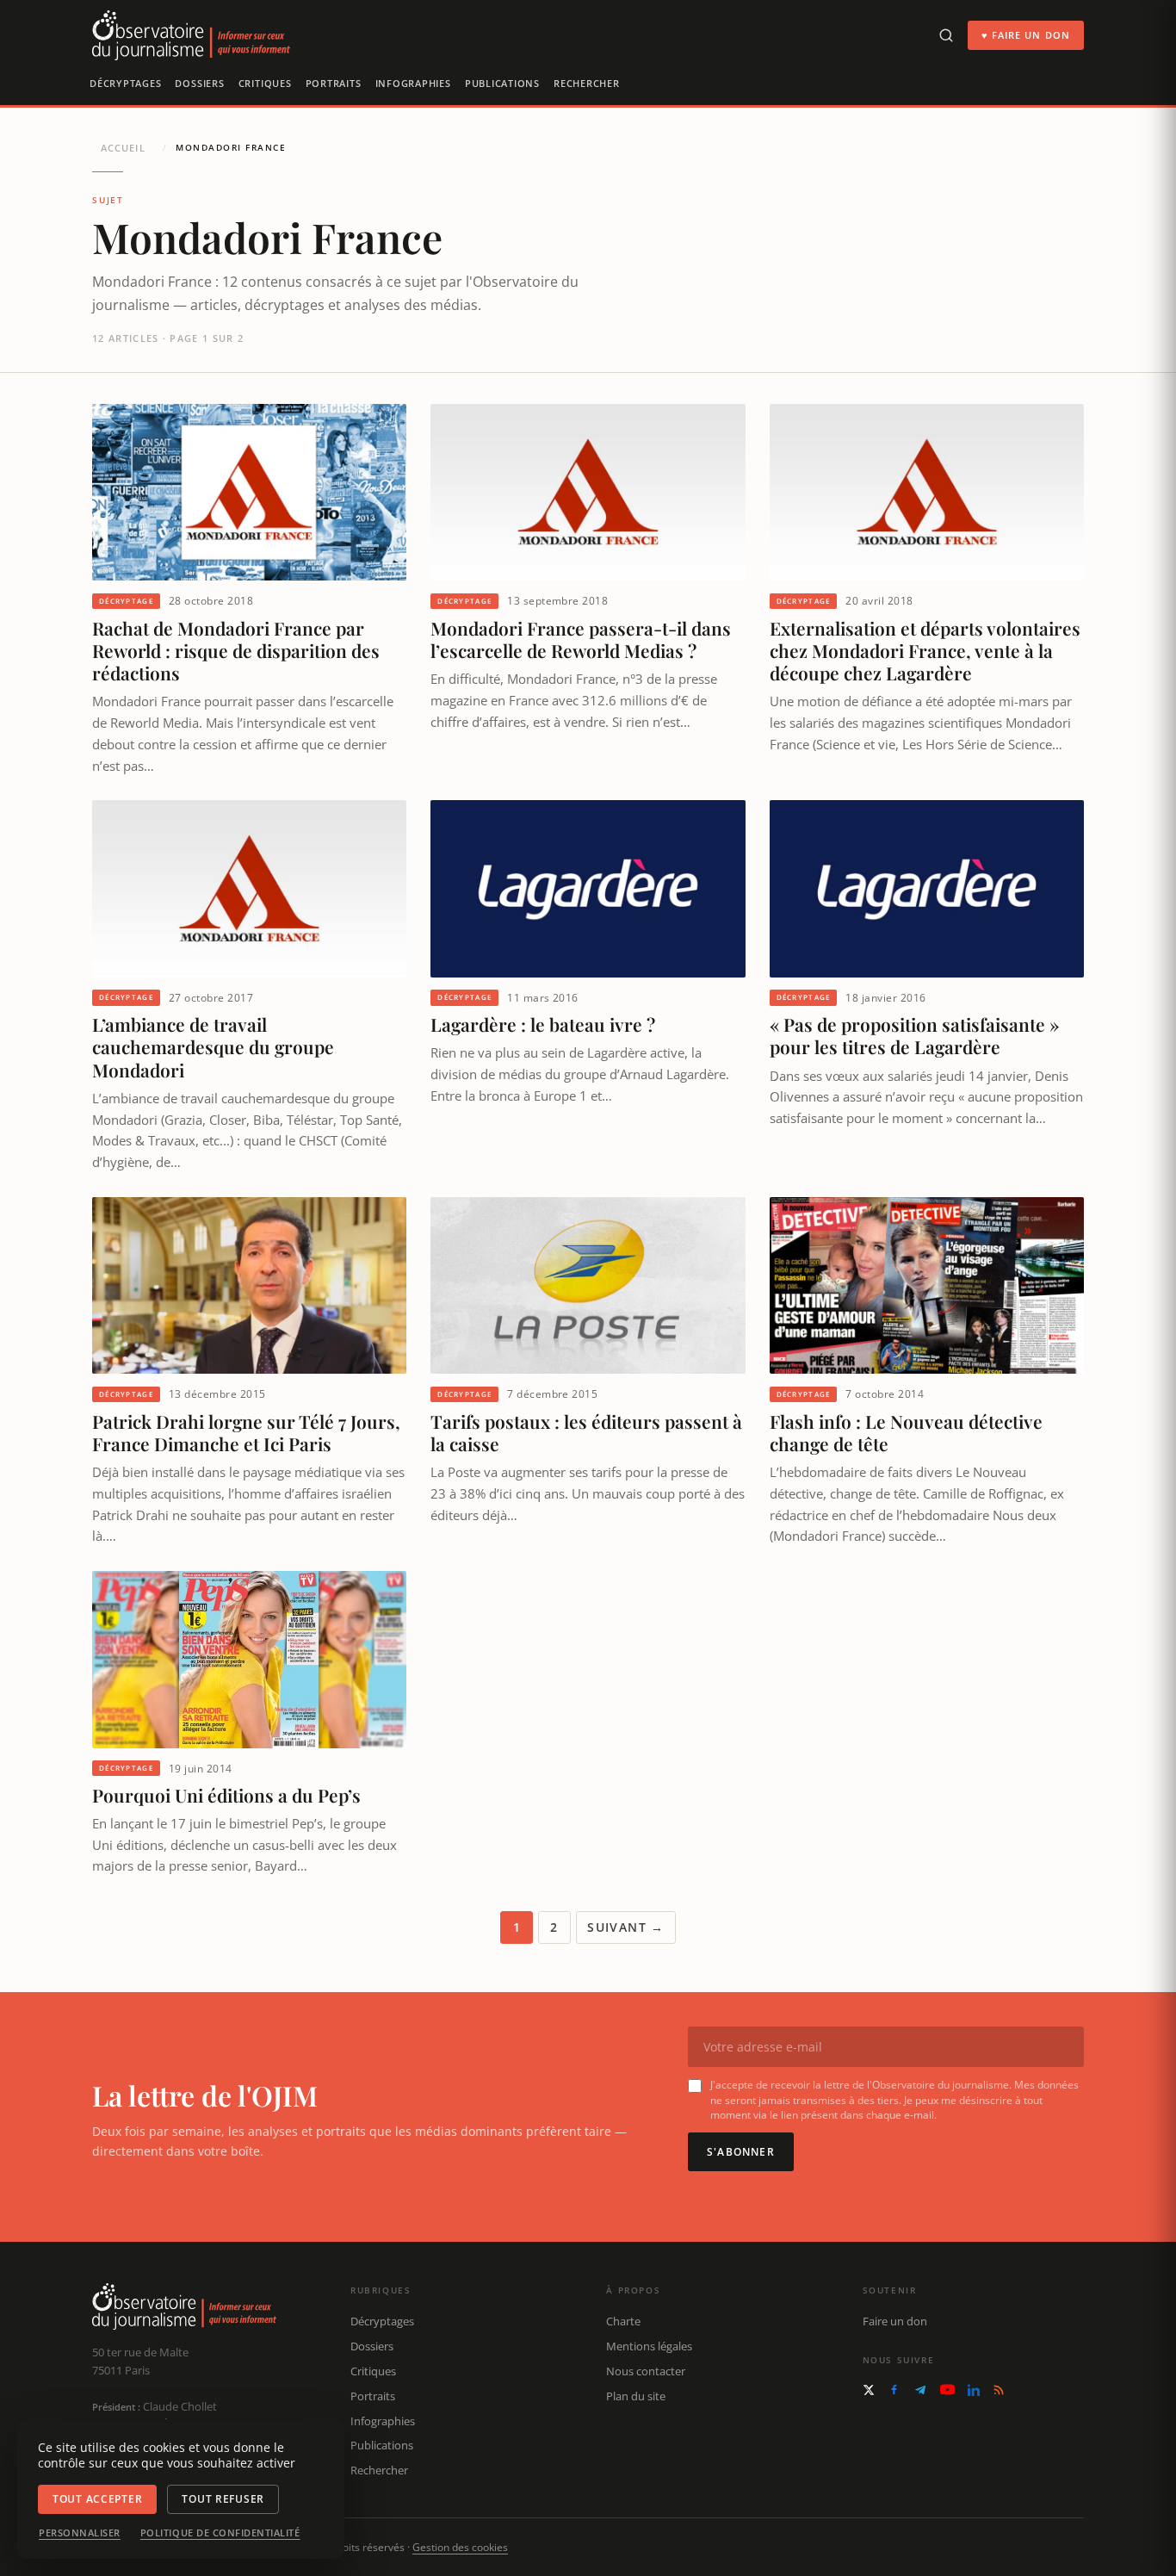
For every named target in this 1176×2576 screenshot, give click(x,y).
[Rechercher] (946, 35)
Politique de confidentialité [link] (220, 2533)
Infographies (413, 83)
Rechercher (587, 83)
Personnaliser (80, 2533)
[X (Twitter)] (869, 2390)
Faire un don (895, 2321)
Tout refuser (223, 2499)
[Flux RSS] (999, 2390)
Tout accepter (97, 2499)
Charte (623, 2321)
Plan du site (636, 2396)
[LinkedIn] (974, 2390)
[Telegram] (920, 2390)
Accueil (123, 148)
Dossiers (199, 83)
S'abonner (741, 2152)
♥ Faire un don (1026, 35)
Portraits (334, 83)
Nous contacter (646, 2371)
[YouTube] (947, 2390)
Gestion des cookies (460, 2547)
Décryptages (125, 83)
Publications (502, 83)
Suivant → (626, 1927)
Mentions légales (649, 2346)
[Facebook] (894, 2390)
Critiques (265, 83)
